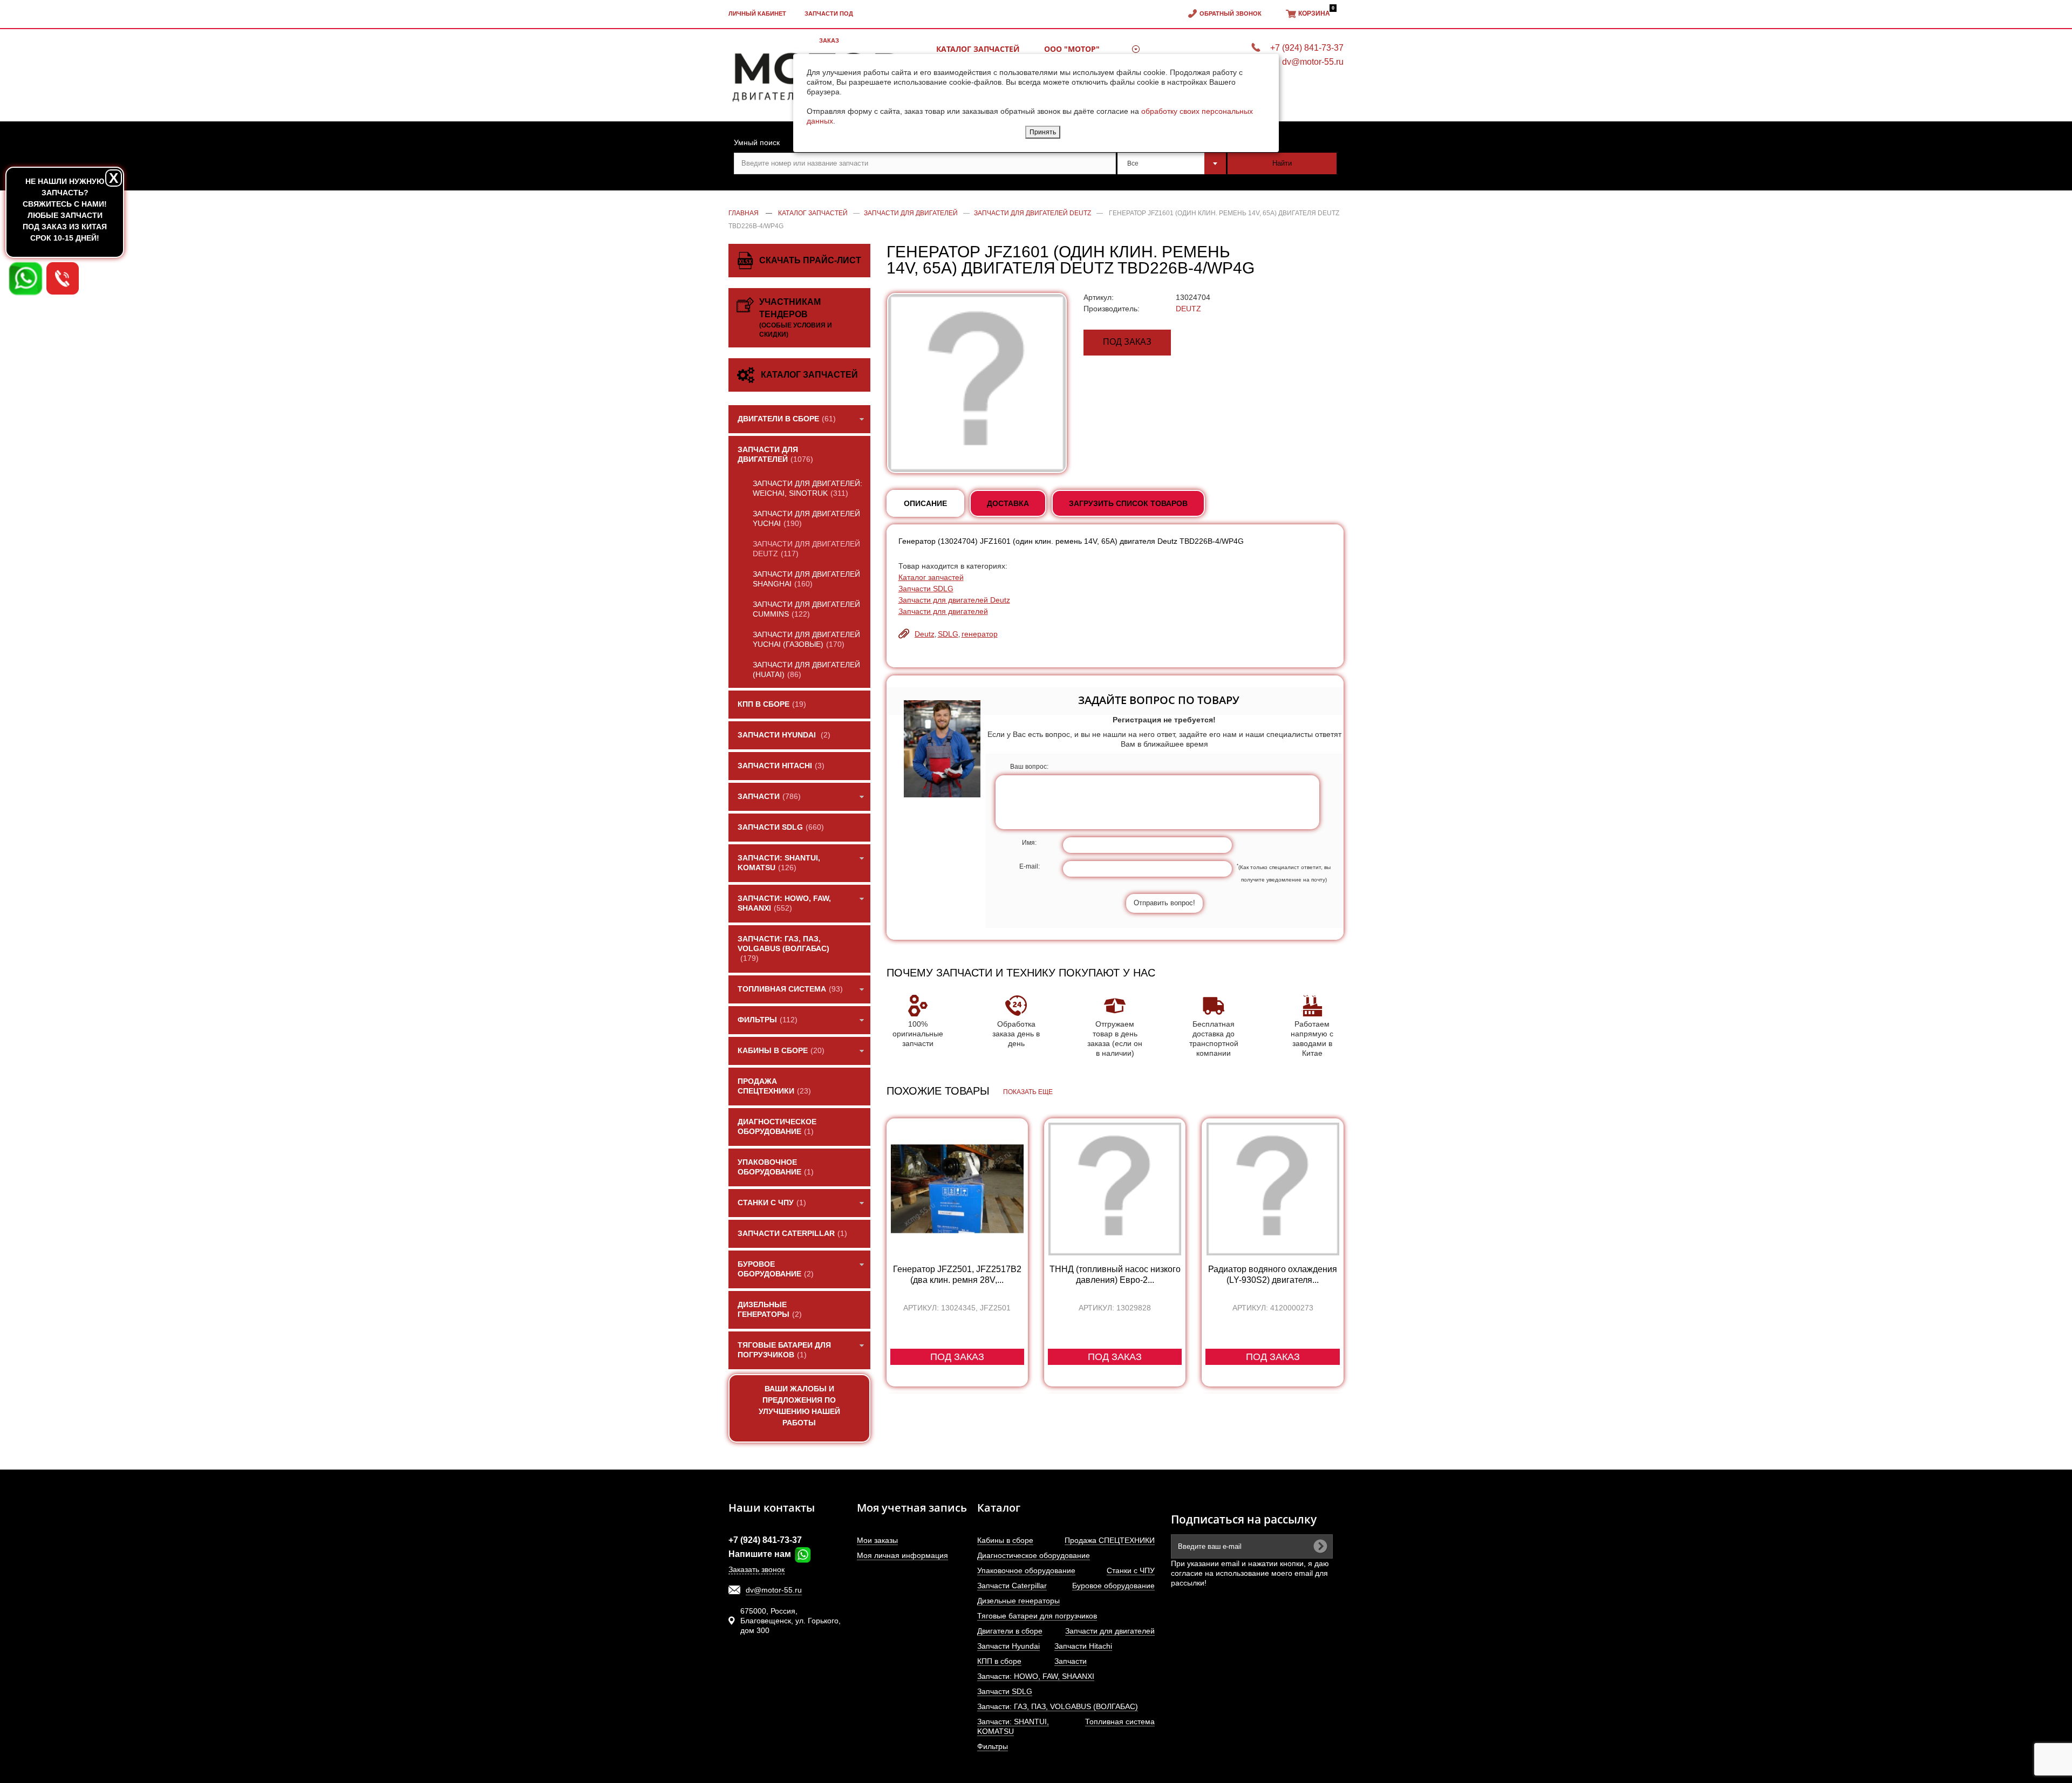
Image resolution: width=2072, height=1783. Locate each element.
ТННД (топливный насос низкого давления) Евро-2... (1115, 1275)
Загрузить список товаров (1128, 503)
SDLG (948, 634)
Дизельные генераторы (1018, 1601)
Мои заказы (877, 1540)
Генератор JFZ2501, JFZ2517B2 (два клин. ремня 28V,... (957, 1275)
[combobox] (1172, 163)
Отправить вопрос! (1164, 903)
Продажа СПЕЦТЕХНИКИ (1110, 1540)
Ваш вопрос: (1029, 767)
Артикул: (1099, 297)
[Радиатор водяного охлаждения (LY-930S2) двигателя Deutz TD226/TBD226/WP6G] (1272, 1189)
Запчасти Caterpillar (1012, 1586)
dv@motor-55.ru (774, 1590)
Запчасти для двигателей (943, 611)
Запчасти (1071, 1661)
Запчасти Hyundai (1008, 1646)
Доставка (1008, 503)
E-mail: (1030, 866)
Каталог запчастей (931, 577)
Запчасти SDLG (926, 589)
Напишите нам (761, 1554)
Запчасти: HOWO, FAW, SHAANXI (1036, 1676)
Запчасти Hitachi (1083, 1646)
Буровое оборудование (1113, 1586)
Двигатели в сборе (1010, 1631)
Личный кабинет (757, 13)
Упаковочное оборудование (1026, 1570)
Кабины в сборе (1005, 1540)
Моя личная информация (902, 1555)
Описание (925, 503)
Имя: (1029, 843)
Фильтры (993, 1746)
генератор (980, 634)
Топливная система (1120, 1721)
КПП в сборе (999, 1661)
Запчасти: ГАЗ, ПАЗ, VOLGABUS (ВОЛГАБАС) (1058, 1706)
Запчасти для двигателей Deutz (954, 600)
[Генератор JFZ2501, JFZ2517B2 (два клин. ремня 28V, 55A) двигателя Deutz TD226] (957, 1189)
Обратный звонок (1231, 13)
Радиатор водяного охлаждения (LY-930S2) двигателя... (1273, 1275)
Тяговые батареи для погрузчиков (1037, 1616)
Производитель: (1112, 309)
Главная (744, 213)
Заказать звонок (756, 1569)
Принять (1043, 132)
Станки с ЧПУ (1131, 1570)
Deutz (925, 634)
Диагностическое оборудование (1034, 1555)
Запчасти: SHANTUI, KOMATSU (1013, 1726)
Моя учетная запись (912, 1508)
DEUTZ (1188, 309)
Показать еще (1028, 1092)
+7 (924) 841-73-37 (765, 1540)
